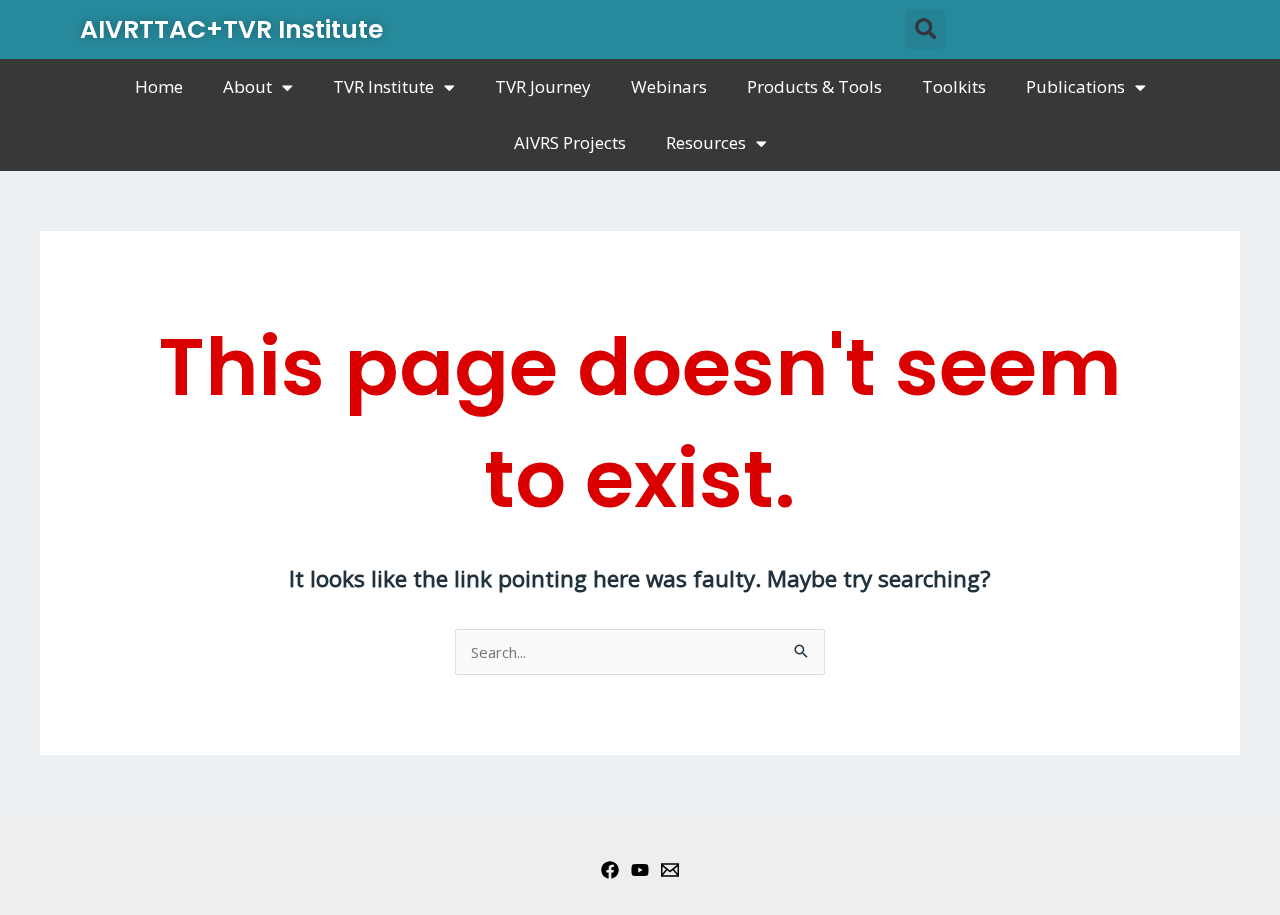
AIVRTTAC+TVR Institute (231, 29)
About (247, 86)
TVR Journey (543, 86)
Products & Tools (814, 86)
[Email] (670, 870)
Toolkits (954, 86)
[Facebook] (610, 870)
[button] (925, 29)
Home (159, 86)
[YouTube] (640, 870)
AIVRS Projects (570, 142)
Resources (706, 142)
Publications (1075, 86)
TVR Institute (383, 86)
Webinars (669, 86)
